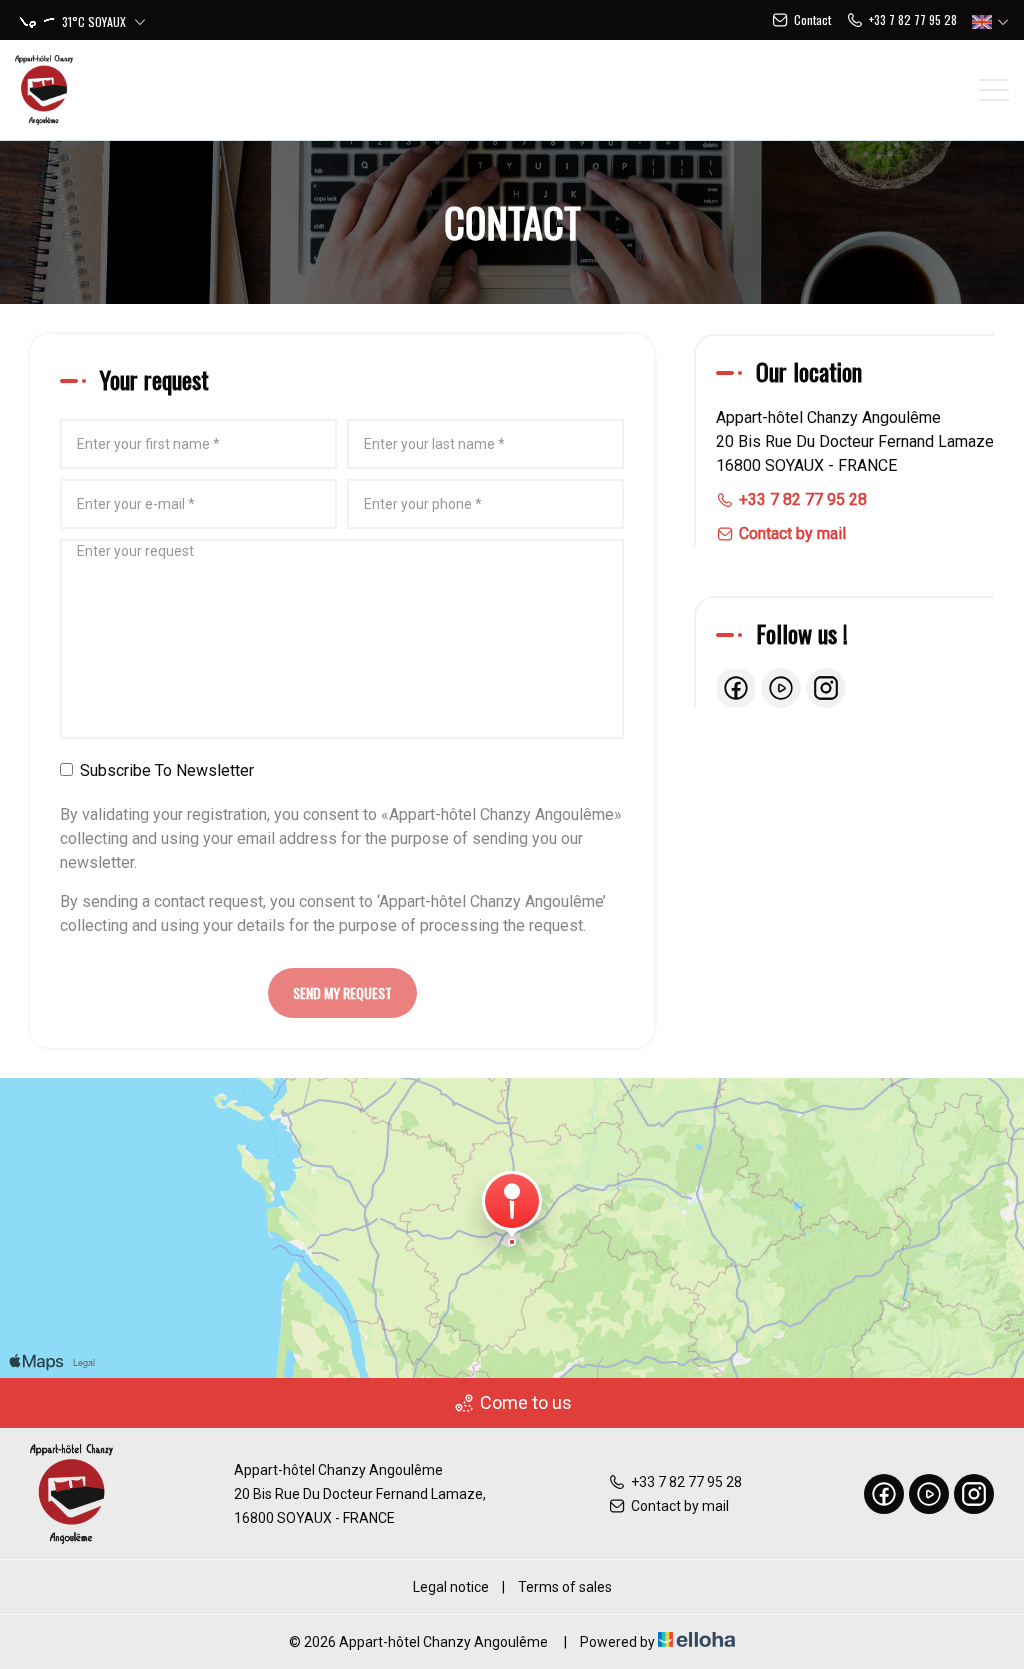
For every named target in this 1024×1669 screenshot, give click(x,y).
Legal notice (451, 1587)
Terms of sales (565, 1587)
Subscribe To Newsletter (167, 770)
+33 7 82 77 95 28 (686, 1482)
